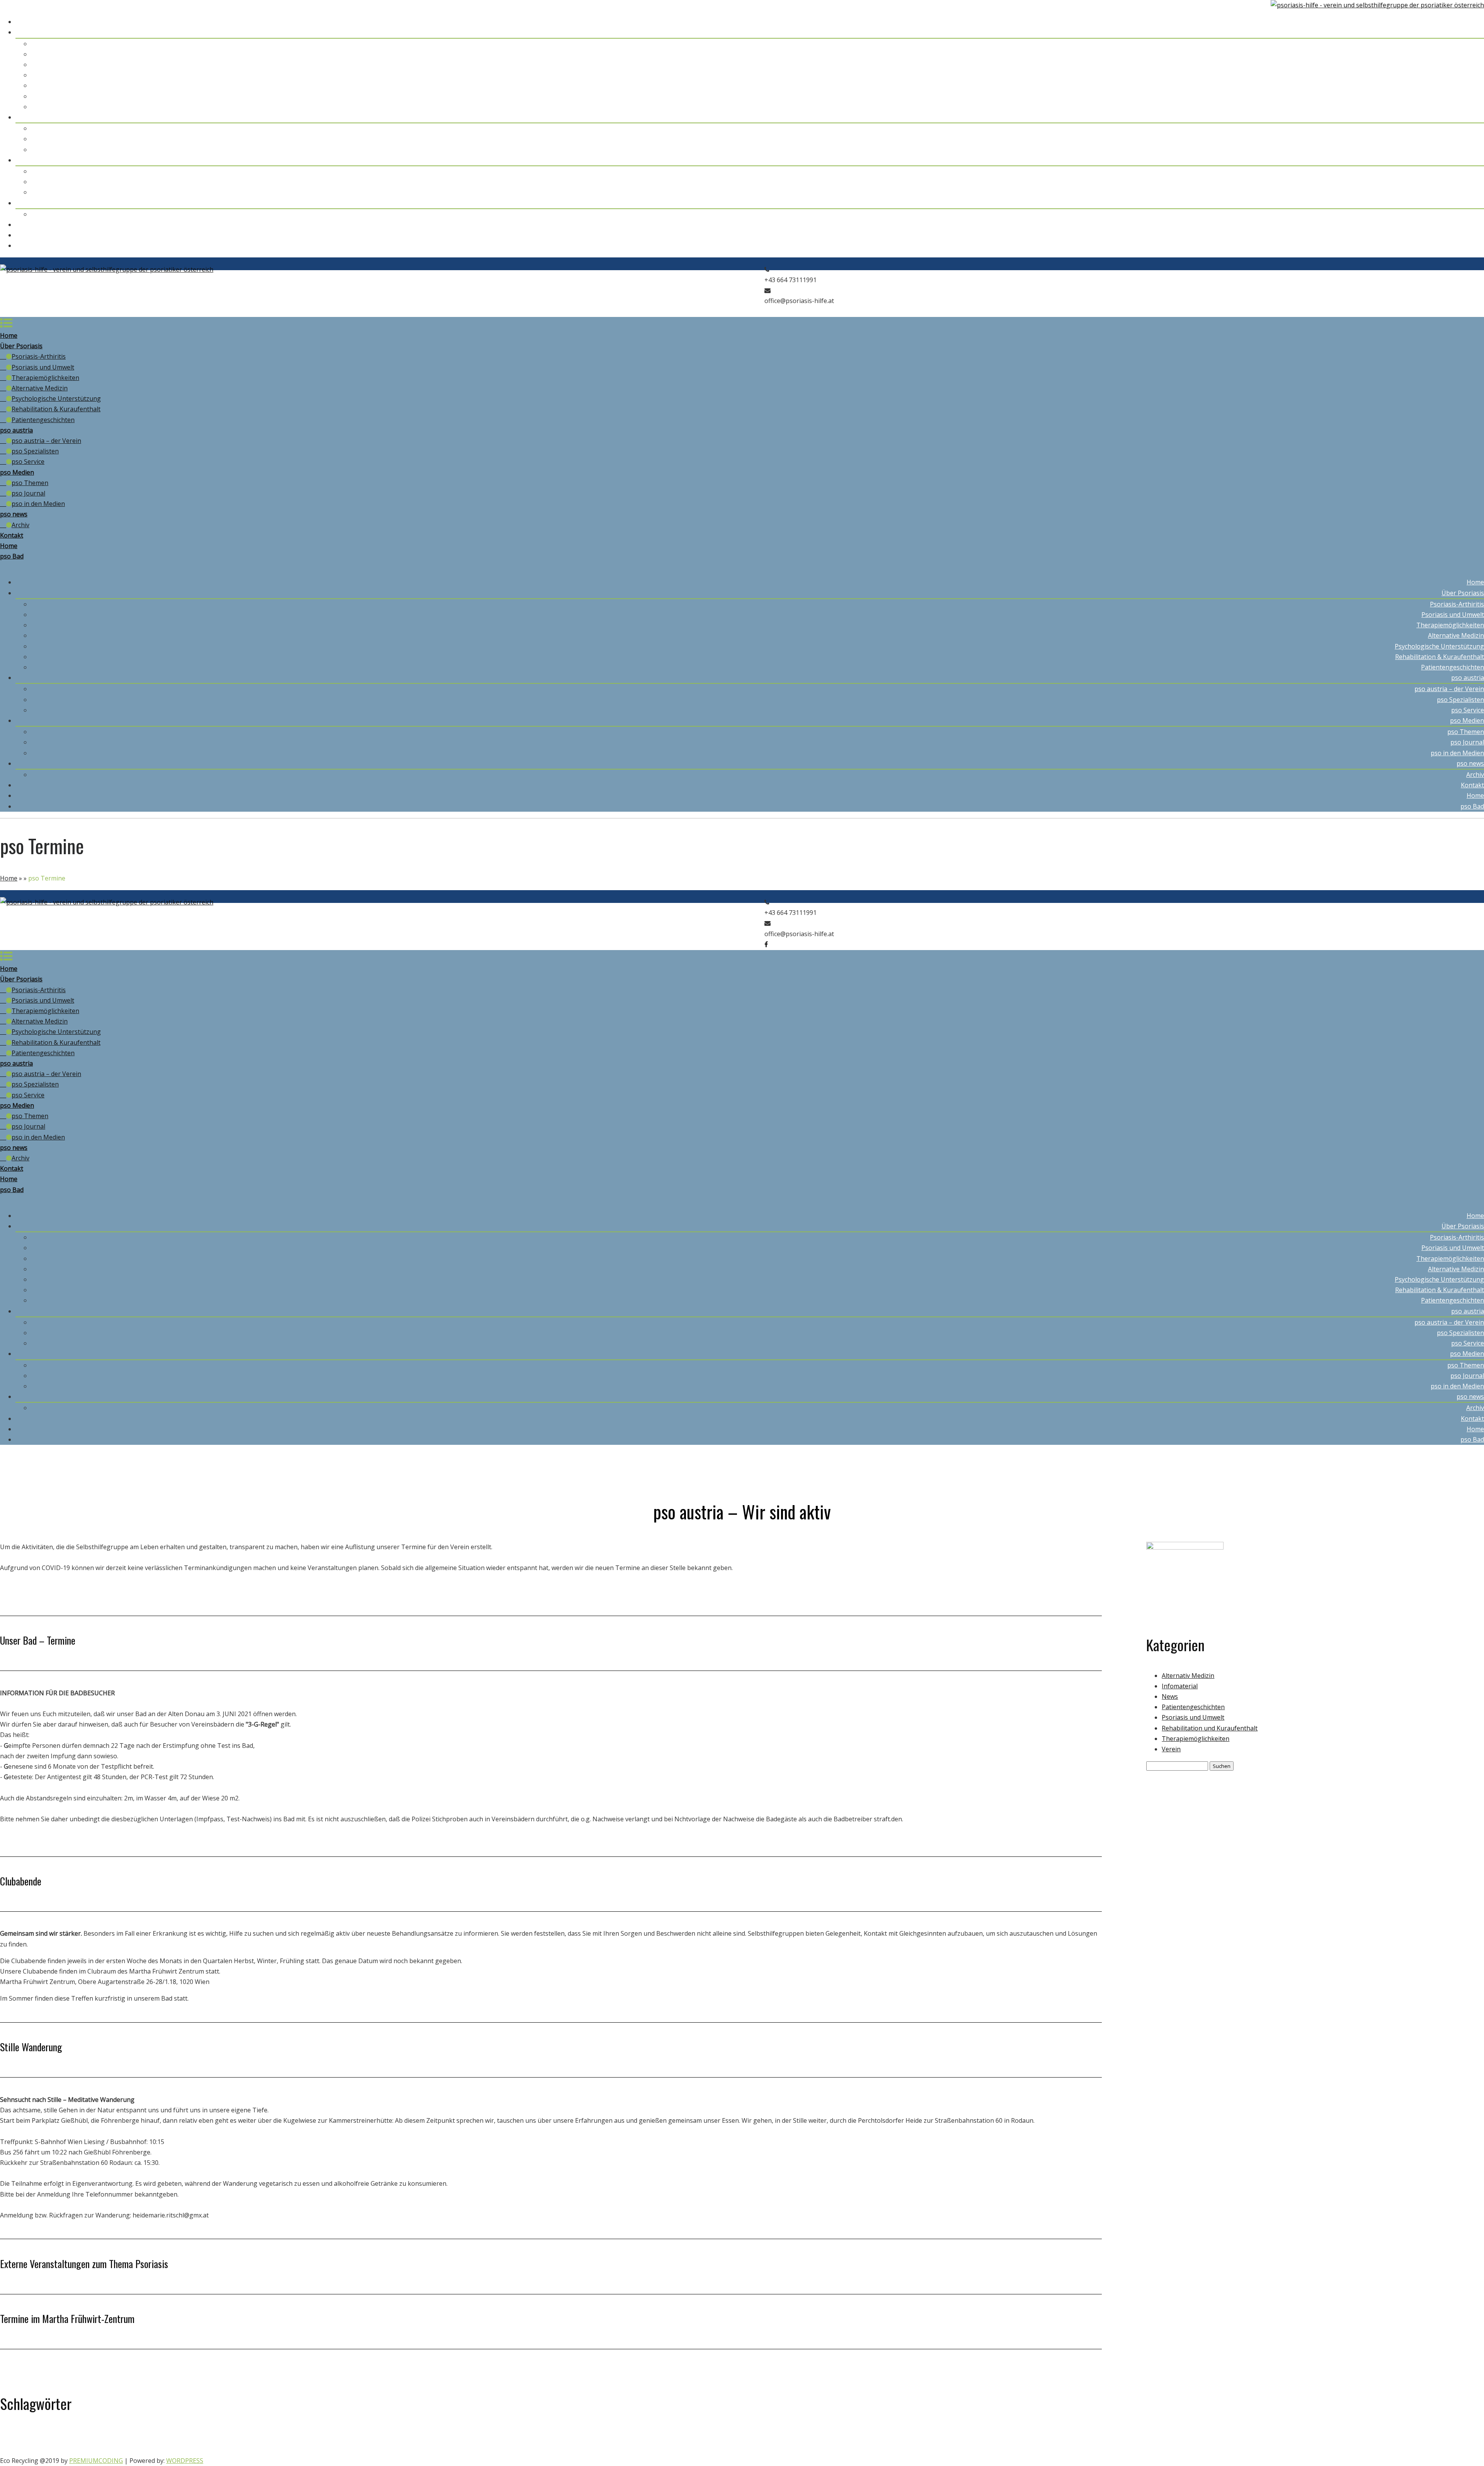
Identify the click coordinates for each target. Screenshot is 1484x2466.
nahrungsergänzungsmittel (1121, 2436)
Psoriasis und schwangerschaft (1398, 2437)
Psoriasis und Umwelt (1453, 54)
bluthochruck (442, 2437)
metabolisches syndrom (976, 2437)
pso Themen (1466, 171)
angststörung (100, 2435)
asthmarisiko (146, 2437)
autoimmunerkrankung (221, 2434)
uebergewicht (240, 2448)
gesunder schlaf (736, 2437)
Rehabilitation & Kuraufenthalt (1440, 96)
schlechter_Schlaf (99, 2450)
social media (174, 2450)
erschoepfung (663, 2437)
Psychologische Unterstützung (1439, 85)
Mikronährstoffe (1018, 2437)
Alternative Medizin (1456, 75)
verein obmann (311, 2450)
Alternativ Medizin (1188, 1676)
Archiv (1475, 214)
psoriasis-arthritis (1291, 2436)
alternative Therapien (45, 2437)
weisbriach (506, 2450)
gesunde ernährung (699, 2437)
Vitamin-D (349, 2448)
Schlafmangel (22, 2449)
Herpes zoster (844, 2437)
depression (494, 2436)
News (1170, 1696)
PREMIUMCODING (96, 2461)
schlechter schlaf (62, 2450)
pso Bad (1472, 245)
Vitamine (479, 2449)
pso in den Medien (1457, 192)
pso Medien (1467, 160)
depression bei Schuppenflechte (547, 2437)
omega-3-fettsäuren (1200, 2436)
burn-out (466, 2437)
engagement (635, 2437)
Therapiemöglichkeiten (1450, 65)
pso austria (1468, 117)
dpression (610, 2437)
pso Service (1468, 150)
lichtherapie (930, 2436)
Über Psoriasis (1463, 32)
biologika (304, 2435)
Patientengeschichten (1453, 107)
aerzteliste (11, 2437)
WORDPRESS (185, 2461)
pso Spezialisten (1460, 139)
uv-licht (282, 2449)
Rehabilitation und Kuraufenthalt (1210, 1728)
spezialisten (200, 2450)
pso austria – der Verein (1449, 128)
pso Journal (1467, 182)
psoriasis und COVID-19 (1344, 2437)
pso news (1470, 203)
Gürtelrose (764, 2437)
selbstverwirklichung (139, 2450)
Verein (1171, 1749)
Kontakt (1472, 225)
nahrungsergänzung (1056, 2437)
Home (1475, 22)
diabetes (590, 2437)
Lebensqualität (885, 2436)
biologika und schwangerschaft (376, 2436)
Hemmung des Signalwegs (803, 2437)
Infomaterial (1180, 1686)
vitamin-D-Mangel (416, 2447)
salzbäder (1440, 2437)
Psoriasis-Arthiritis (1457, 44)
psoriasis (1247, 2436)
